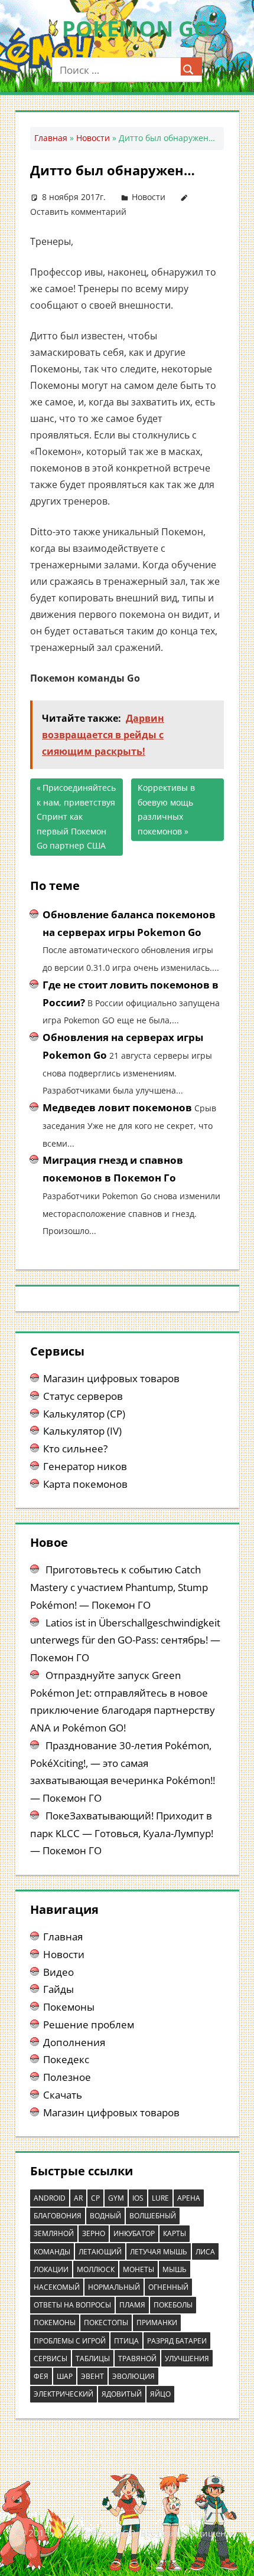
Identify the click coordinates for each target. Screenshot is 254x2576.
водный (105, 2216)
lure (160, 2198)
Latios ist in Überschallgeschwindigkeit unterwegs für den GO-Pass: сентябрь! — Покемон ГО (125, 1640)
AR (78, 2198)
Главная (51, 138)
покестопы (106, 2323)
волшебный (153, 2216)
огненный (168, 2287)
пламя (132, 2305)
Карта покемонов (85, 1484)
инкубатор (134, 2233)
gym (116, 2198)
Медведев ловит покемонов (117, 1107)
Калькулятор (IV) (82, 1431)
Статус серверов (83, 1396)
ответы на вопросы (72, 2305)
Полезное (67, 2077)
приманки (157, 2323)
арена (189, 2198)
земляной (54, 2233)
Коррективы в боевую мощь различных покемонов (166, 809)
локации (51, 2269)
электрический (63, 2394)
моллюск (96, 2269)
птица (126, 2341)
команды (52, 2252)
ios (138, 2198)
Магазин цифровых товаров (111, 1378)
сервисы (51, 2359)
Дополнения (74, 2042)
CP (95, 2198)
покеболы (173, 2305)
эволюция (133, 2376)
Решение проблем (89, 2025)
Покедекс (66, 2059)
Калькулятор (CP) (84, 1414)
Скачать (63, 2095)
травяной (137, 2359)
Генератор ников (85, 1466)
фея (41, 2376)
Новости (93, 138)
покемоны (55, 2323)
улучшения (187, 2359)
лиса (205, 2252)
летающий (100, 2252)
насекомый (57, 2287)
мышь (175, 2269)
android (50, 2198)
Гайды (58, 1989)
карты (175, 2233)
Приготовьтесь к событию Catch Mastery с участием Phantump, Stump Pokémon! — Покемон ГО (119, 1587)
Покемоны (69, 2007)
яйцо (160, 2394)
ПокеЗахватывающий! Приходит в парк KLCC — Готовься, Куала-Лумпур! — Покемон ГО (122, 1833)
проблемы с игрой (70, 2341)
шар (65, 2376)
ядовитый (122, 2394)
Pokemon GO (136, 29)
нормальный (114, 2287)
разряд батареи (177, 2341)
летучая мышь (159, 2252)
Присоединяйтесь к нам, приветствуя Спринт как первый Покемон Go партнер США (76, 816)
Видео (58, 1972)
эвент (92, 2376)
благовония (58, 2216)
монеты (139, 2269)
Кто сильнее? (75, 1449)
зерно (94, 2233)
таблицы (93, 2359)
